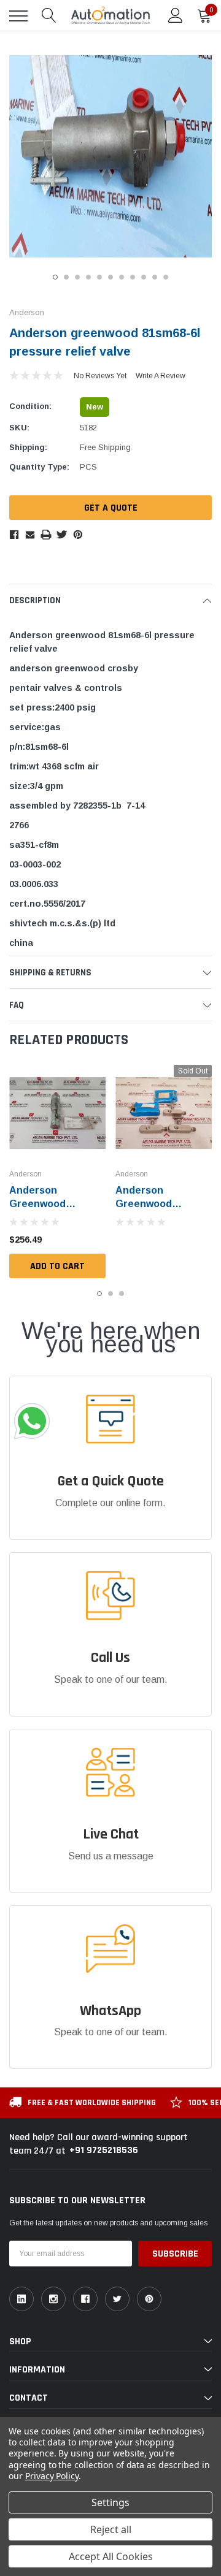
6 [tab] (110, 277)
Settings (110, 2502)
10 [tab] (155, 277)
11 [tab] (166, 277)
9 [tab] (144, 277)
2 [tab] (66, 277)
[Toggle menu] (18, 16)
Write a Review (161, 376)
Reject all (111, 2529)
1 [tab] (55, 277)
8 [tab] (133, 277)
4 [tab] (88, 277)
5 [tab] (99, 277)
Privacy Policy (52, 2476)
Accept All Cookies (111, 2556)
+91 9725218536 (104, 2150)
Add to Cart (57, 1266)
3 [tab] (77, 277)
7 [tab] (122, 277)
